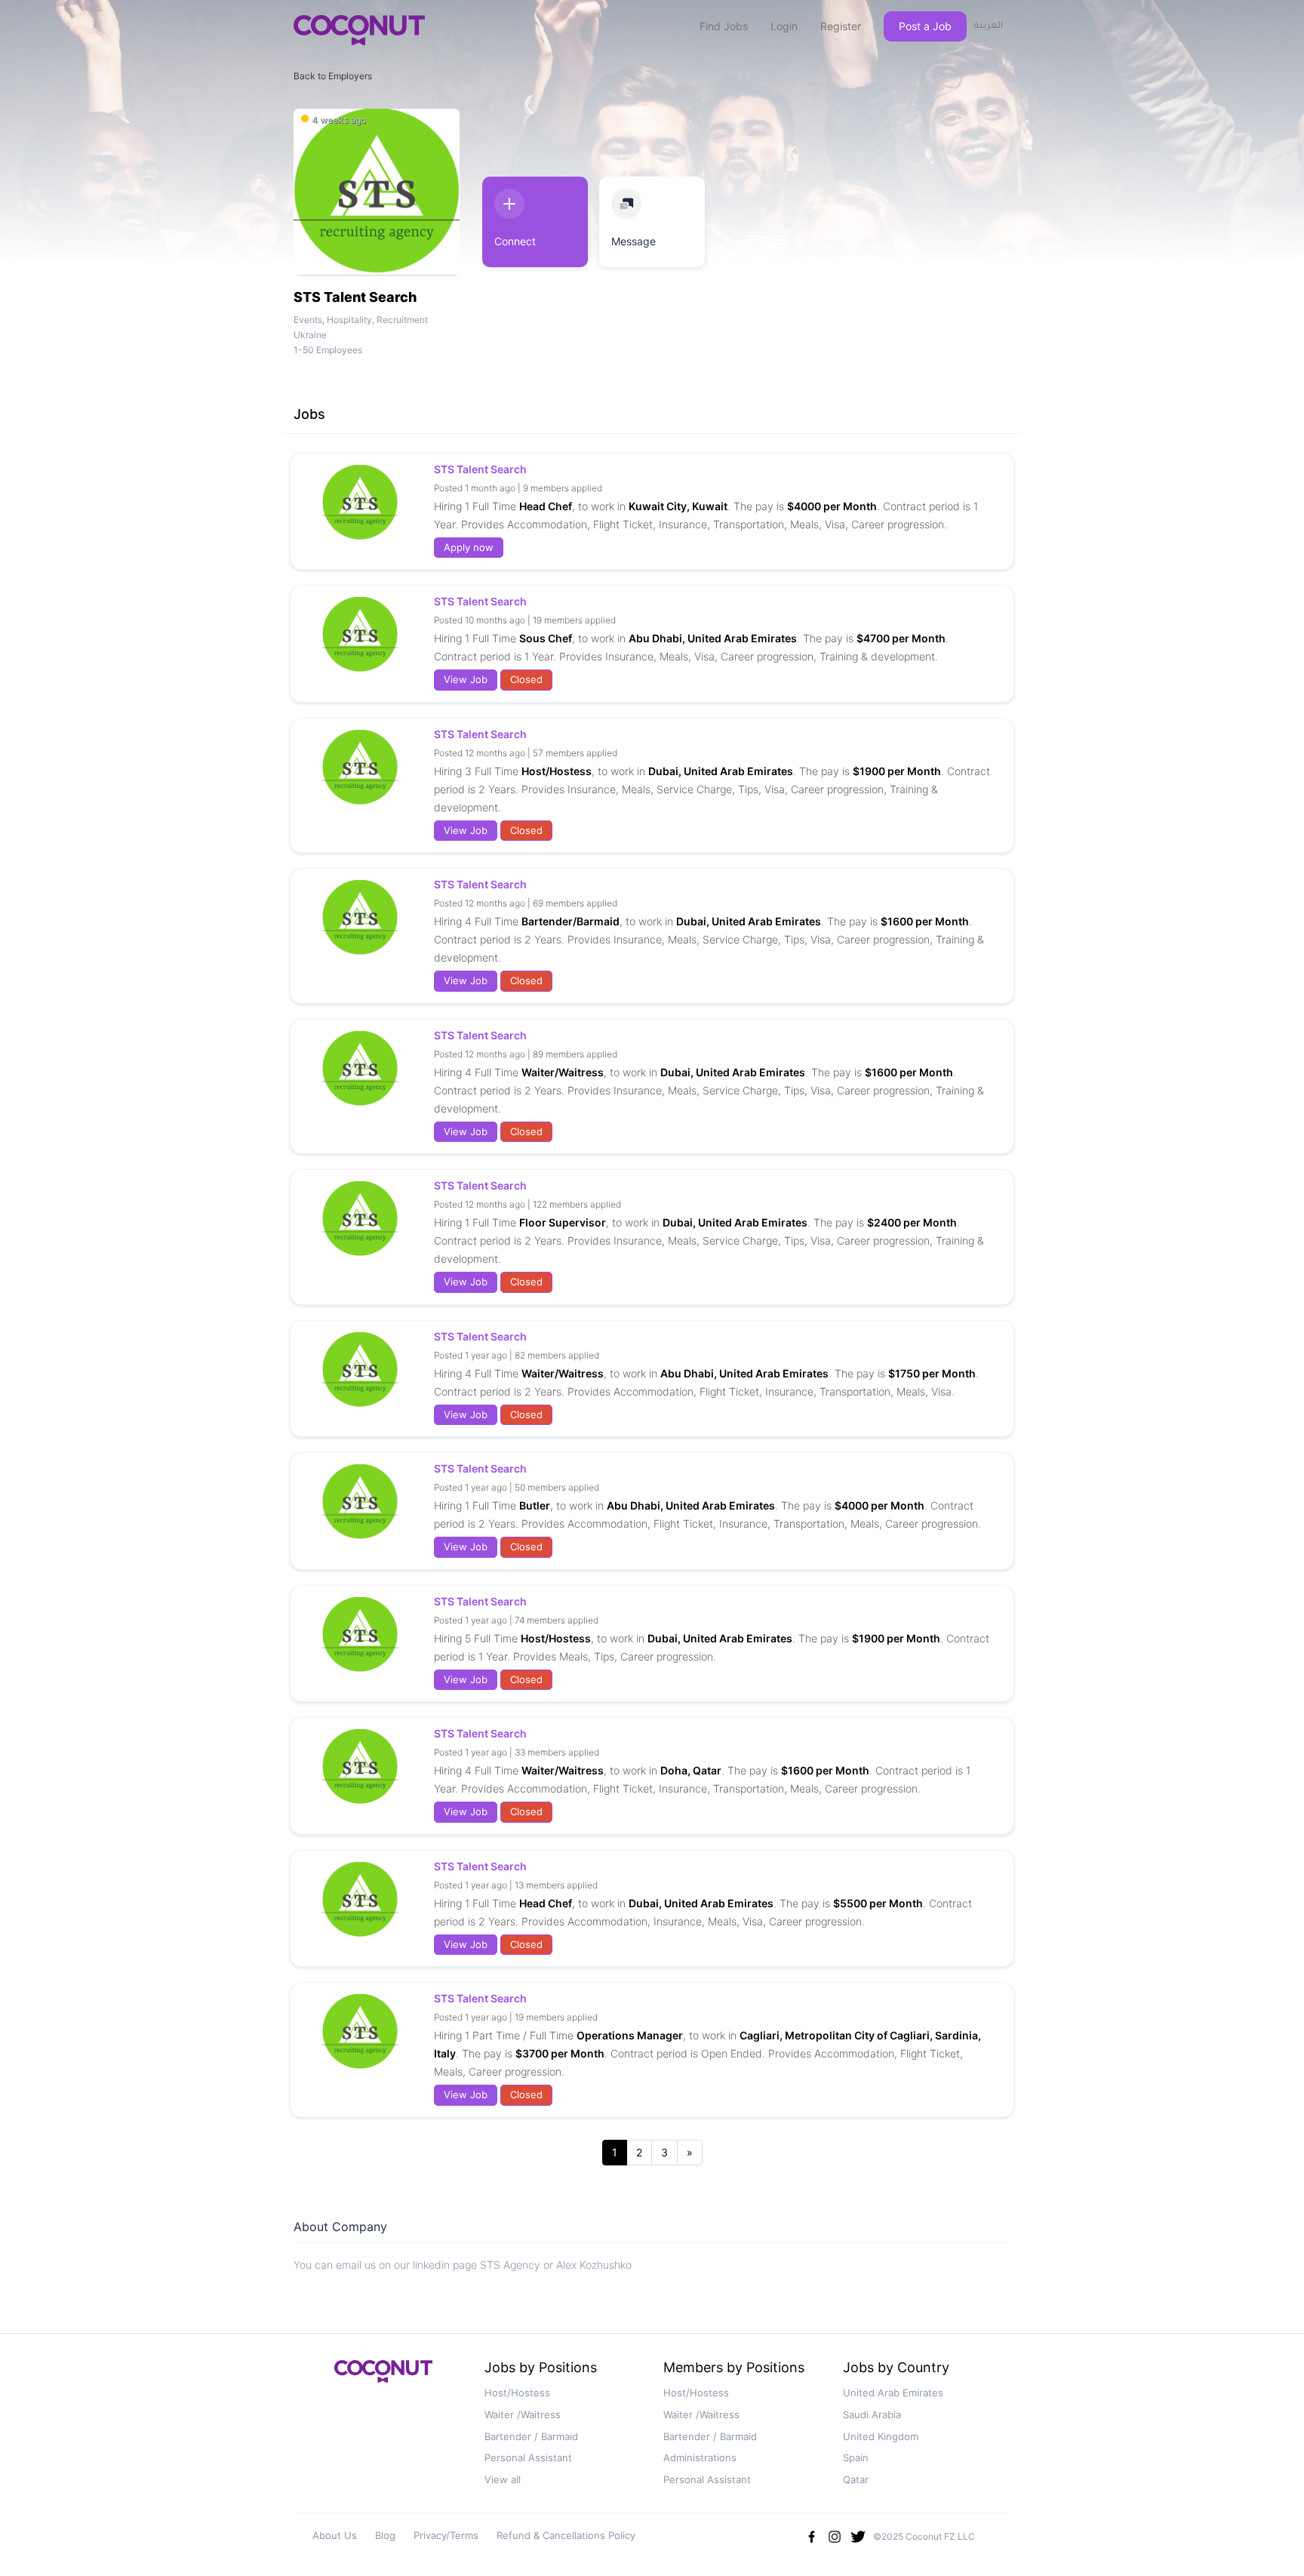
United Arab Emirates (893, 2393)
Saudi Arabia (872, 2414)
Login (784, 26)
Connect (515, 241)
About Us (335, 2535)
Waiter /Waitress (523, 2414)
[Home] (359, 30)
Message (634, 241)
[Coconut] (383, 2376)
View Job (466, 679)
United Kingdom (881, 2436)
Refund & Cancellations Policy (566, 2535)
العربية (989, 26)
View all (503, 2479)
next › (690, 2153)
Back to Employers (333, 76)
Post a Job (925, 26)
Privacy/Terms (446, 2535)
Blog (385, 2535)
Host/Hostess (517, 2393)
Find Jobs (724, 26)
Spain (856, 2458)
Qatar (856, 2479)
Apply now (469, 547)
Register (841, 26)
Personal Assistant (528, 2458)
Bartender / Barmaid (531, 2436)
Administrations (700, 2458)
